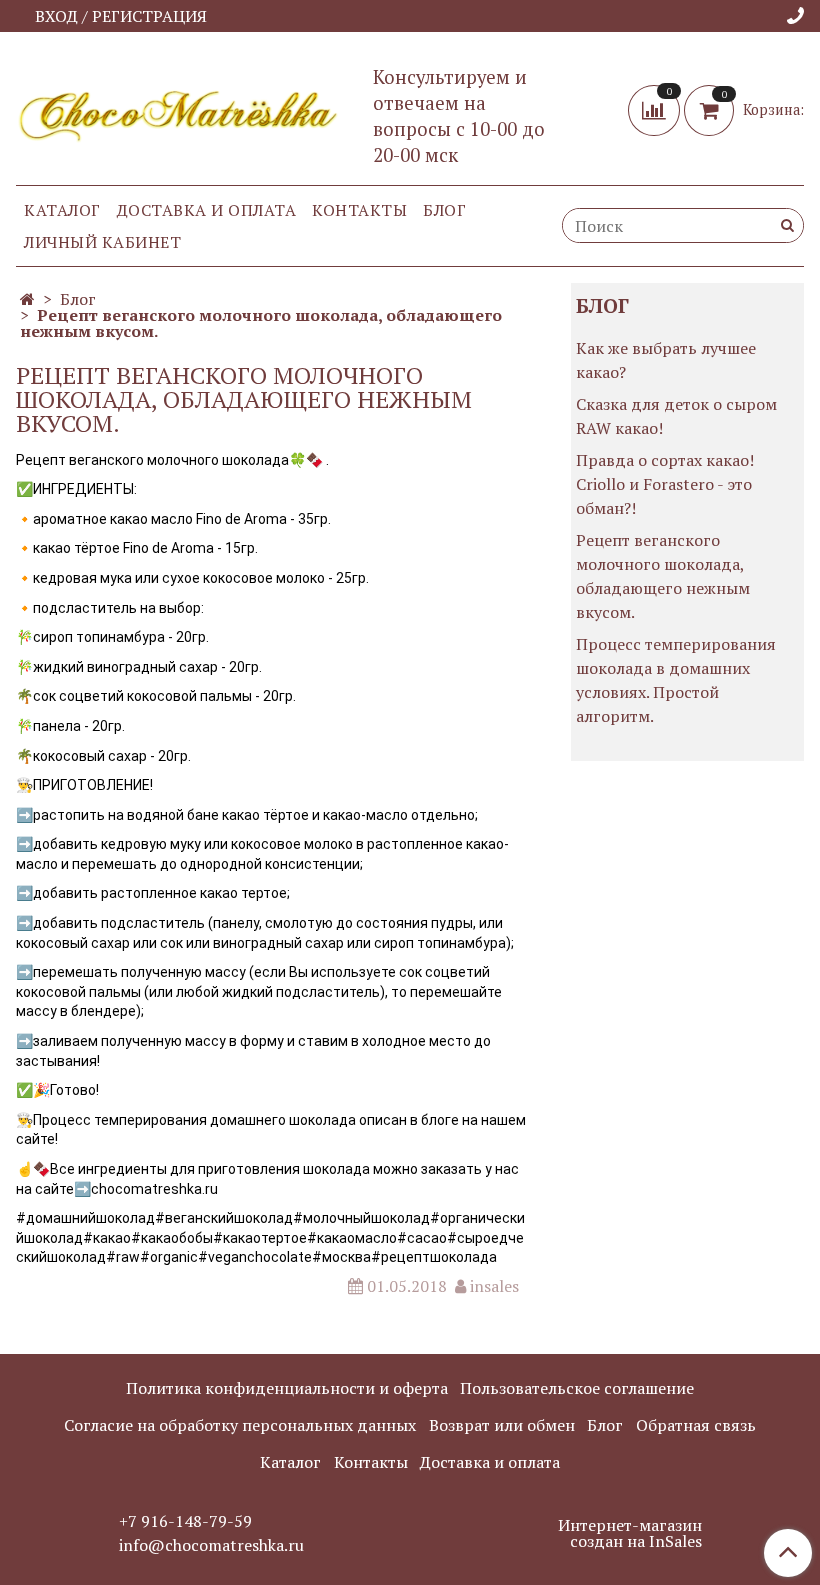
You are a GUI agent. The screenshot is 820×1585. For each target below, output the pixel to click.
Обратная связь (696, 1425)
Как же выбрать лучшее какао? (666, 360)
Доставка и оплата (207, 210)
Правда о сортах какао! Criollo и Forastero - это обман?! (665, 484)
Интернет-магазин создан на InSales (630, 1533)
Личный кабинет (102, 242)
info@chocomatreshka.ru (211, 1545)
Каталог (62, 210)
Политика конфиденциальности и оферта (287, 1388)
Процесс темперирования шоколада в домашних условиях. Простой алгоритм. (676, 680)
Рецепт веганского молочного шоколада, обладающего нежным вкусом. (663, 576)
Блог (444, 210)
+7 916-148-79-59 (185, 1521)
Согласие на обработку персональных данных (240, 1425)
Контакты (359, 210)
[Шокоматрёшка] (178, 111)
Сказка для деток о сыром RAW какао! (676, 416)
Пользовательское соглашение (577, 1388)
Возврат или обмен (502, 1425)
